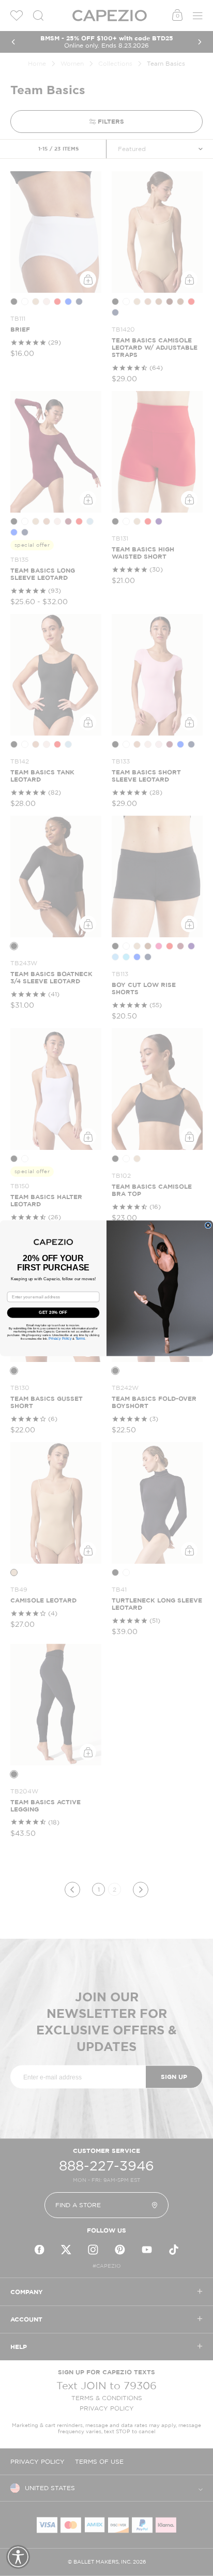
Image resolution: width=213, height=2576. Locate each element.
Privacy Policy (60, 1338)
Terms (80, 1338)
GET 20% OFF (53, 1313)
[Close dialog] (208, 1225)
